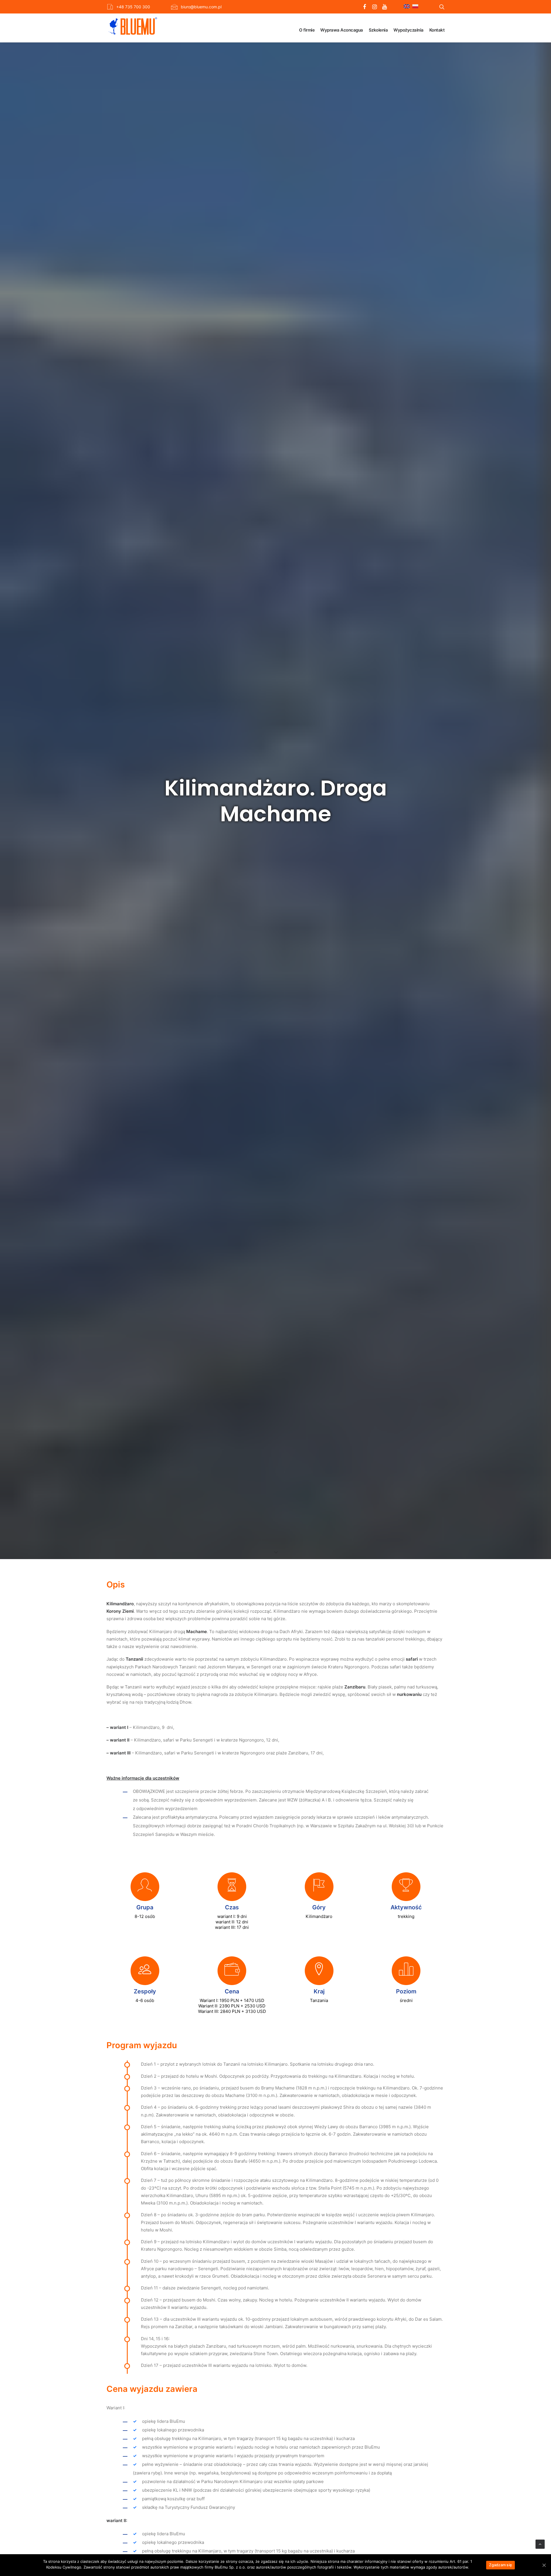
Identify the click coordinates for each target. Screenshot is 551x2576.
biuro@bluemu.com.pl (201, 7)
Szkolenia (378, 30)
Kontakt (437, 30)
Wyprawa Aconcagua (342, 30)
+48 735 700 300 (133, 7)
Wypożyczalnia (409, 30)
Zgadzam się (500, 2565)
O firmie (307, 30)
